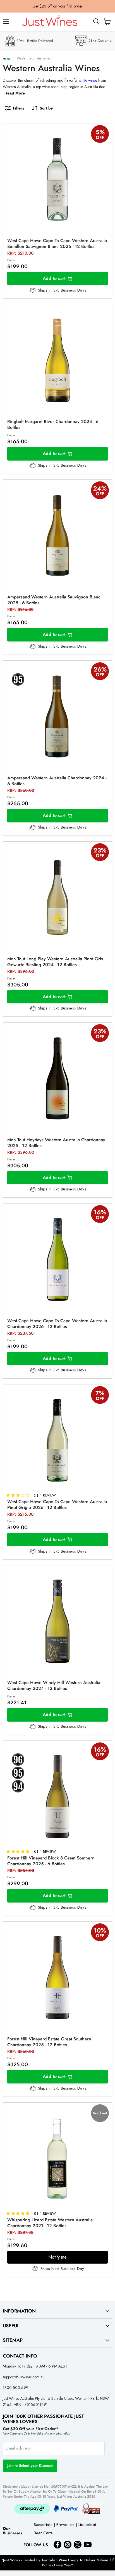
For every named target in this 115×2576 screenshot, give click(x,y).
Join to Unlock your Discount (30, 2466)
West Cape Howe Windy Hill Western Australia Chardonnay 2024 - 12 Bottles (54, 1685)
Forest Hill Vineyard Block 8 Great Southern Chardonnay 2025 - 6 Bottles (51, 1861)
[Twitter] (78, 2545)
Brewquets (65, 2525)
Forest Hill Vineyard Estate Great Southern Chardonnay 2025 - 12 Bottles (49, 2042)
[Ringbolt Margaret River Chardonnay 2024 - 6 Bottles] (57, 360)
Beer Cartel (44, 2533)
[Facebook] (57, 2545)
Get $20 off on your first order (57, 6)
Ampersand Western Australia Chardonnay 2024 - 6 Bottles (57, 781)
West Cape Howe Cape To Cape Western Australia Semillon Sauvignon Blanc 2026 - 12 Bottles (57, 243)
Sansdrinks (43, 2525)
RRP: (20, 253)
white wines (88, 80)
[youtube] (88, 2545)
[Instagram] (68, 2545)
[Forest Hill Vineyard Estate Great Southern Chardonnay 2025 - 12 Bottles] (57, 1978)
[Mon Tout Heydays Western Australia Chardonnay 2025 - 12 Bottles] (57, 1078)
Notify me (57, 2257)
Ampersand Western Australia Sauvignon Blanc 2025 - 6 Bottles (54, 600)
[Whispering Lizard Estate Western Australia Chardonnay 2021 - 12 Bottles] (57, 2159)
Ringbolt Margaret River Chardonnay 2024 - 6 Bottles (53, 424)
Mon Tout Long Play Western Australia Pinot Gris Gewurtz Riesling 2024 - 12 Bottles (55, 962)
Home (7, 59)
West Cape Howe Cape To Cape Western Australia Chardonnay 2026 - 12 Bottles (57, 1324)
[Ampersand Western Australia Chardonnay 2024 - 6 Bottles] (57, 717)
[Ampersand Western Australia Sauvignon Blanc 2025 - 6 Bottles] (57, 536)
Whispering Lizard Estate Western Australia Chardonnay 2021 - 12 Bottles (50, 2223)
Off (100, 137)
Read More (15, 93)
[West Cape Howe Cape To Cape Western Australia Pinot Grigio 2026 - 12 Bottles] (57, 1440)
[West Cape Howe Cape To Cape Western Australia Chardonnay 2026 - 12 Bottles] (57, 1259)
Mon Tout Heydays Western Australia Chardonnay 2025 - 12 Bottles (56, 1143)
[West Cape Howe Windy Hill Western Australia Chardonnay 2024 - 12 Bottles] (57, 1621)
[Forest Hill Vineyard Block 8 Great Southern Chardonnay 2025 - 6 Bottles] (57, 1797)
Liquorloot (87, 2525)
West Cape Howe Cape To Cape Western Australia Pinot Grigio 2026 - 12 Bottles (57, 1505)
